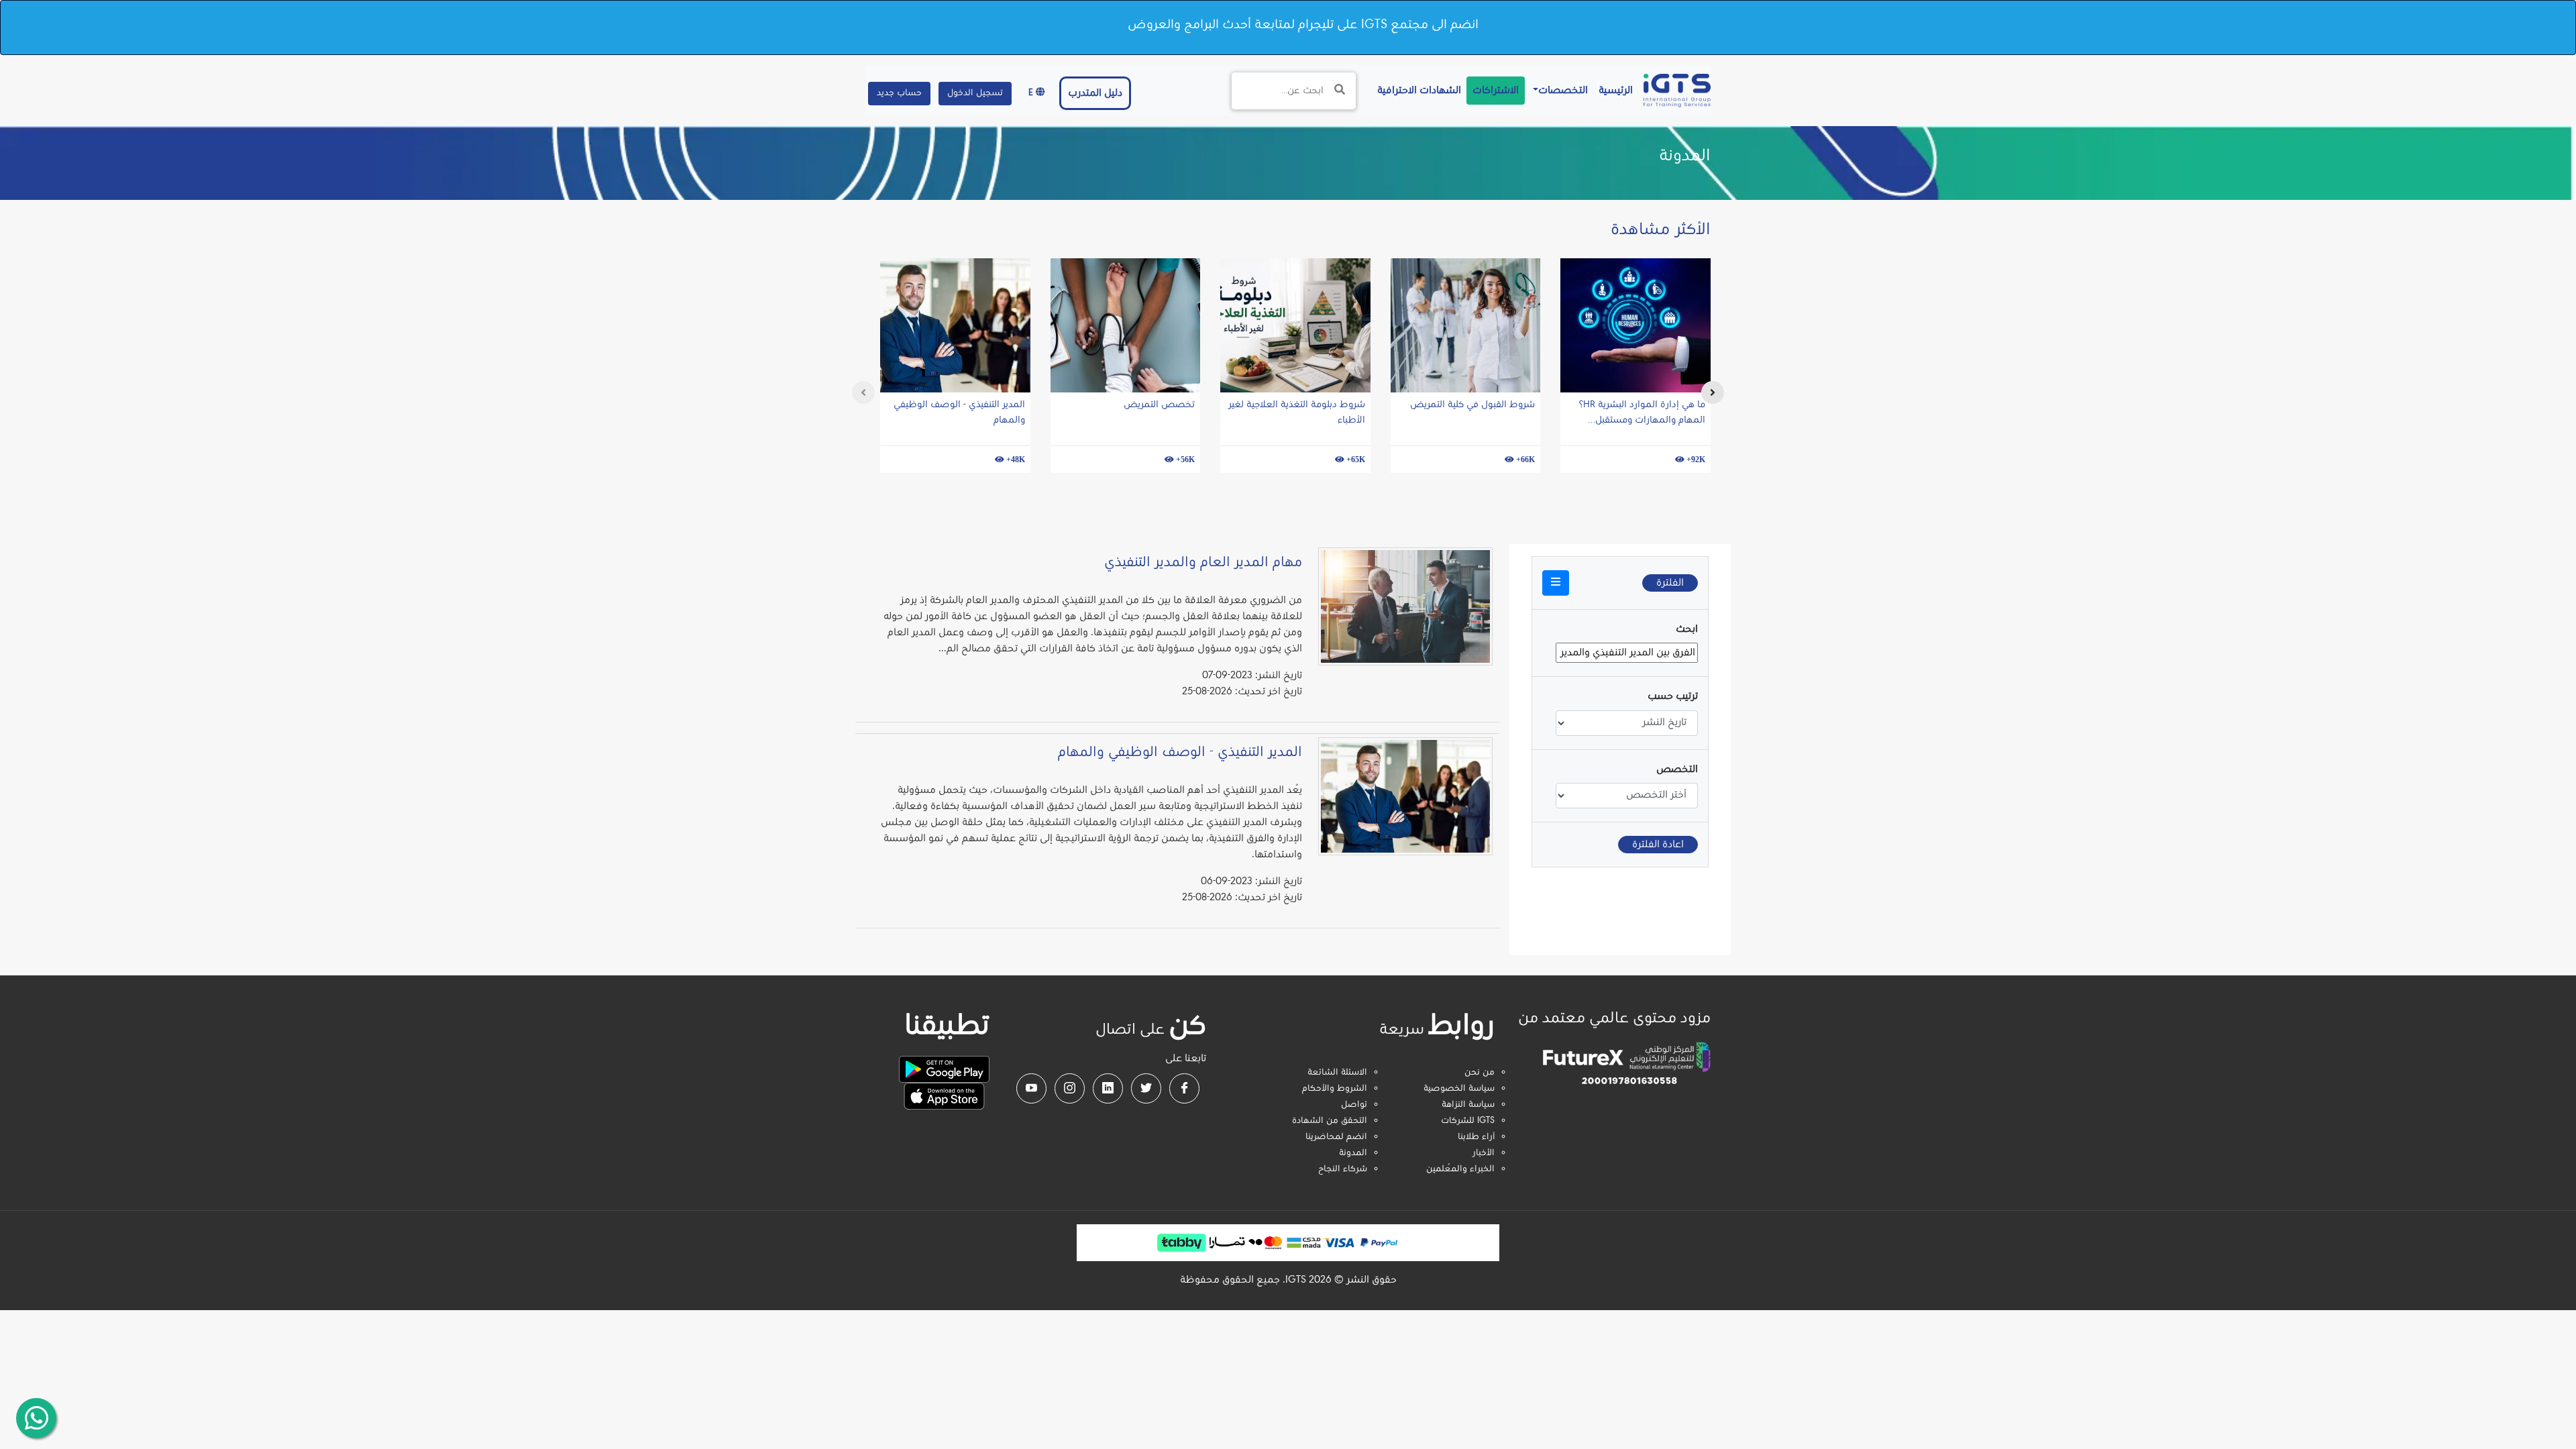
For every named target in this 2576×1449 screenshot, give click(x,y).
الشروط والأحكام (1335, 1089)
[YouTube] (1031, 1088)
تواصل (1354, 1105)
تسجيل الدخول (975, 93)
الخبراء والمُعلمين (1460, 1169)
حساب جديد (899, 93)
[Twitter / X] (1146, 1088)
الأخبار (1484, 1153)
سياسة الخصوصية (1459, 1089)
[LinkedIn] (1108, 1088)
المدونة (1353, 1153)
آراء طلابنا (1476, 1137)
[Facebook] (1184, 1088)
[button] (1556, 583)
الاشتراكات (1496, 91)
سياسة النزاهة (1468, 1105)
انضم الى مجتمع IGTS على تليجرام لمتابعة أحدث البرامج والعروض (1303, 25)
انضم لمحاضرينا (1336, 1137)
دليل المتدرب (1095, 93)
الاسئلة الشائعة (1337, 1073)
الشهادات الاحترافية (1416, 90)
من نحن (1480, 1073)
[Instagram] (1070, 1088)
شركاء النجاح (1343, 1169)
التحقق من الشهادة (1330, 1121)
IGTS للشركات (1468, 1121)
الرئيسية (1613, 90)
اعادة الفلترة (1658, 845)
